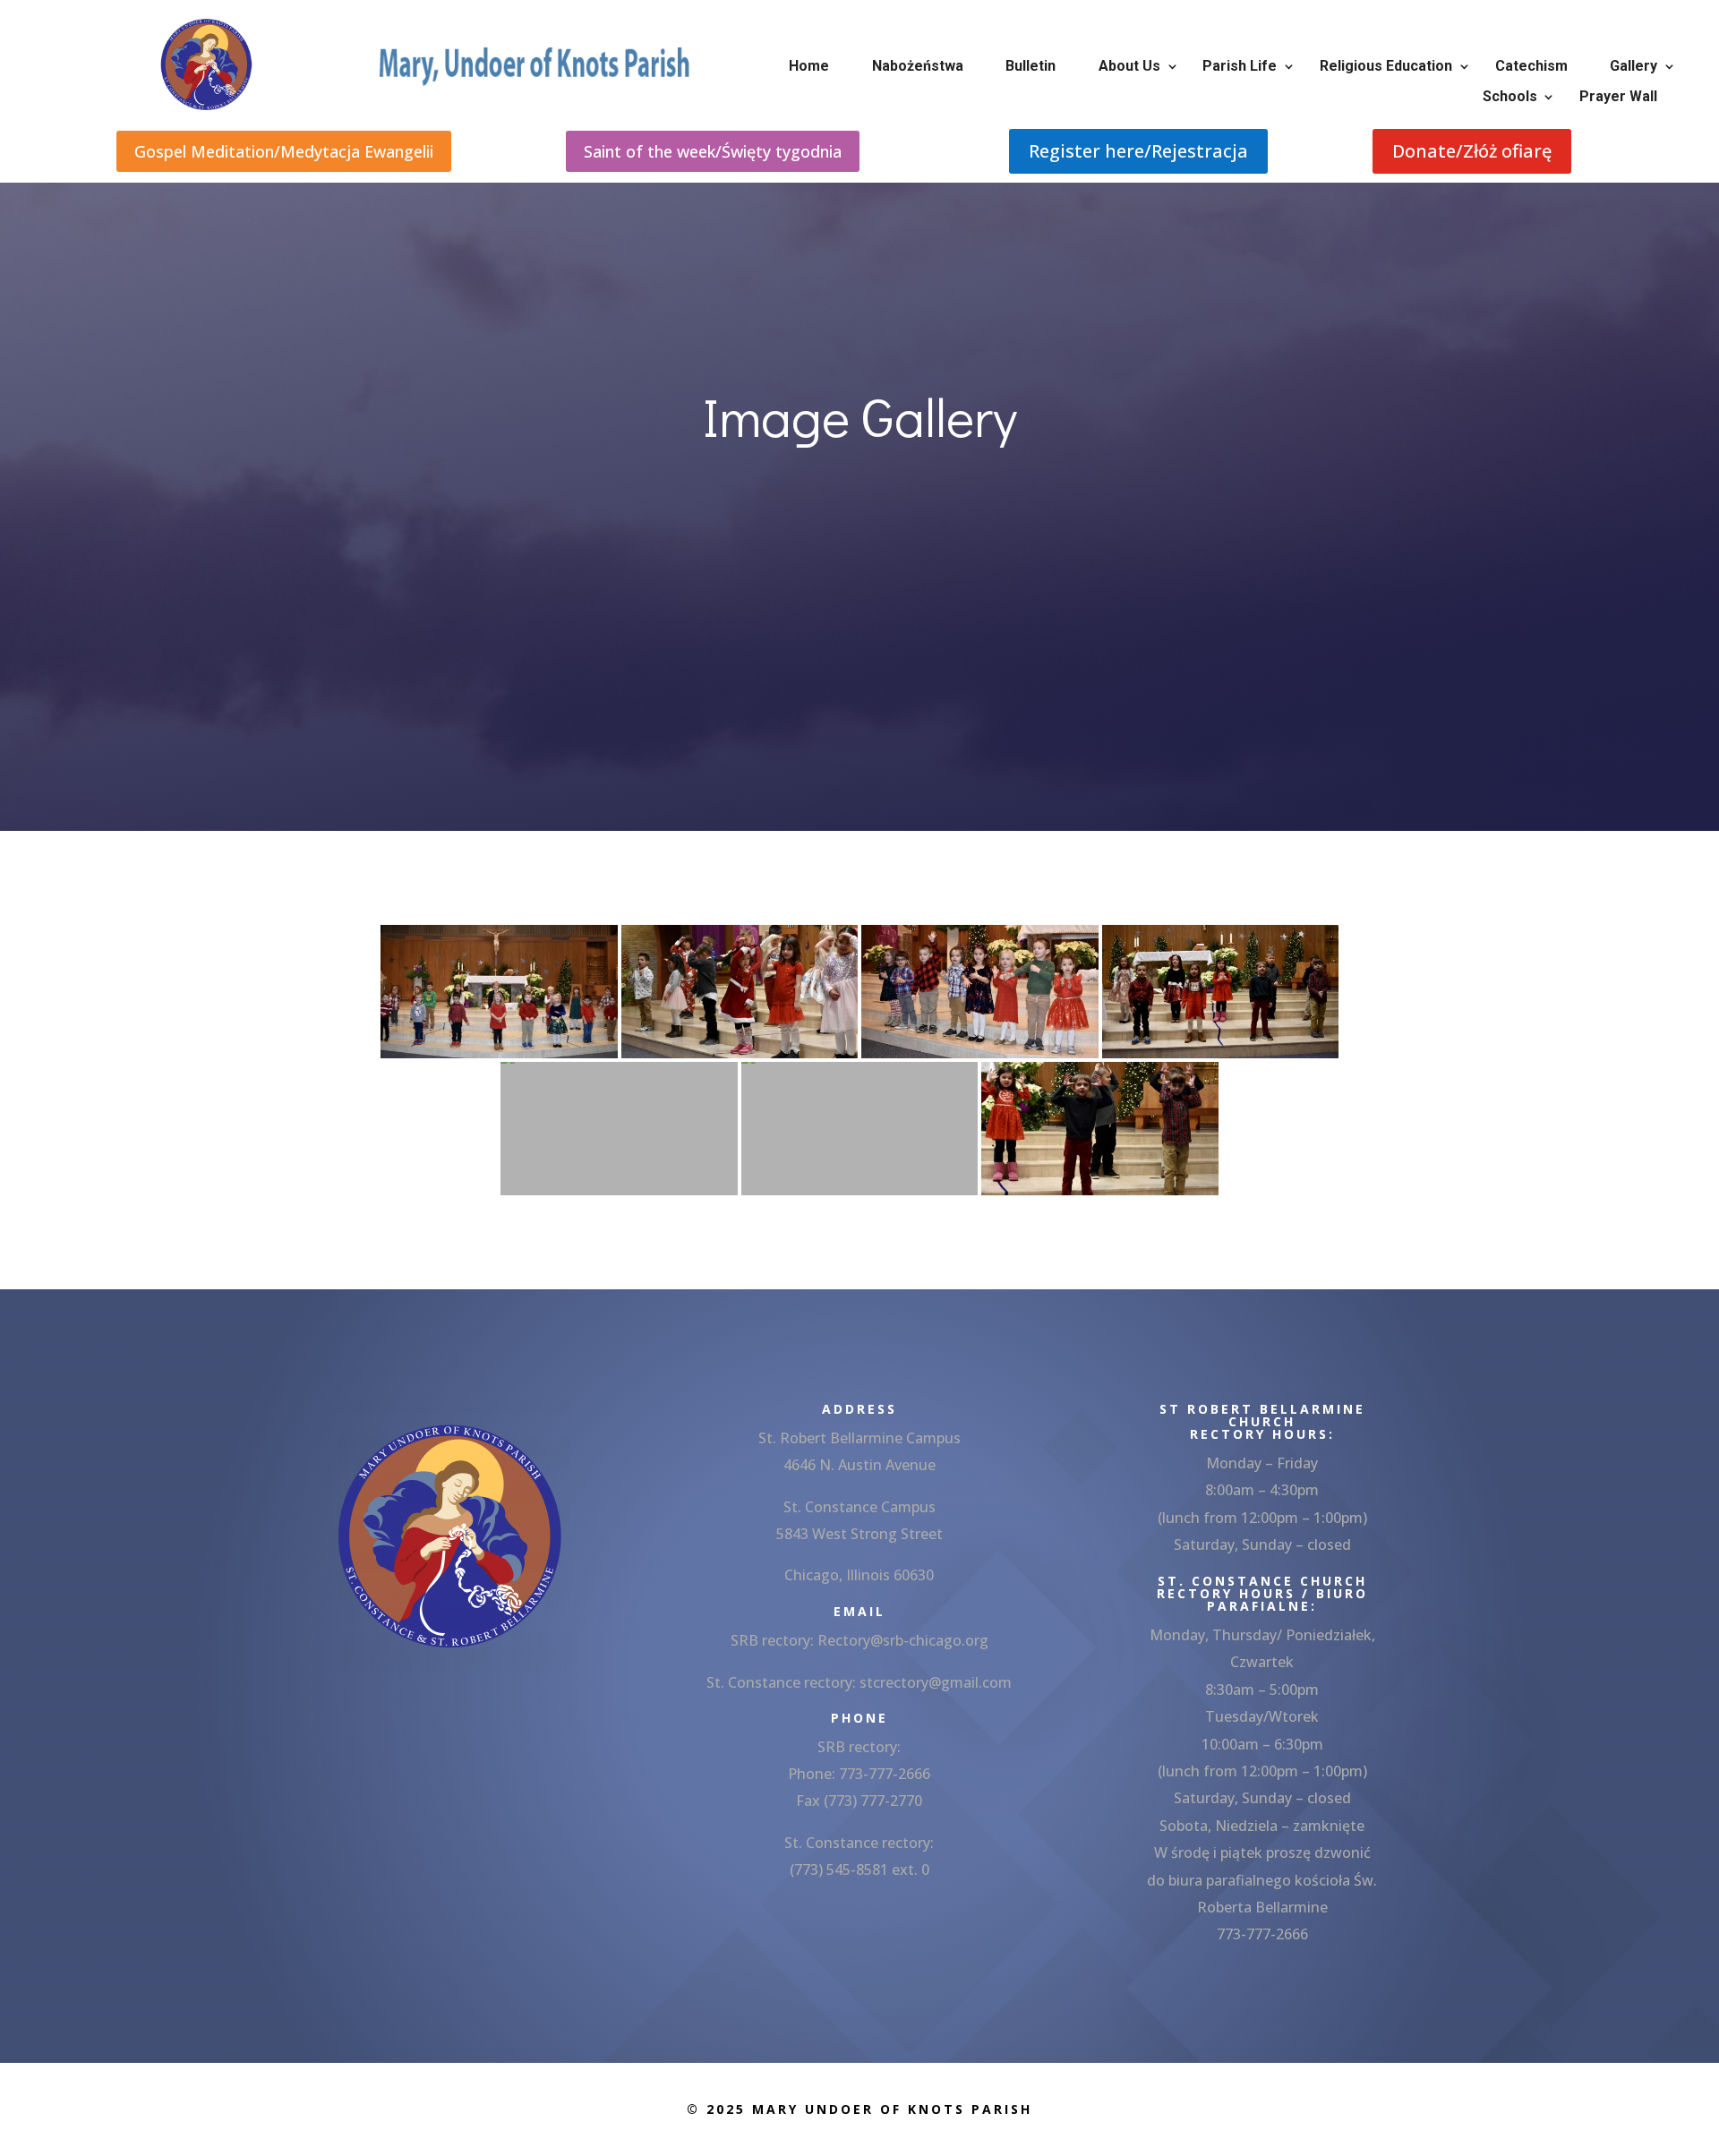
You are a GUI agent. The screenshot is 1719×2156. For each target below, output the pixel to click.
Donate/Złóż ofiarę (1472, 151)
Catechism (1531, 66)
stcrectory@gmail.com (936, 1682)
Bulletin (1031, 66)
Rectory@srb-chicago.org (903, 1640)
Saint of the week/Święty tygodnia (713, 151)
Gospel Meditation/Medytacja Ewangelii (284, 151)
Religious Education (1386, 66)
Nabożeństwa (918, 66)
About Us (1129, 66)
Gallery (1633, 66)
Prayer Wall (1618, 96)
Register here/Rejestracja (1138, 151)
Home (809, 66)
